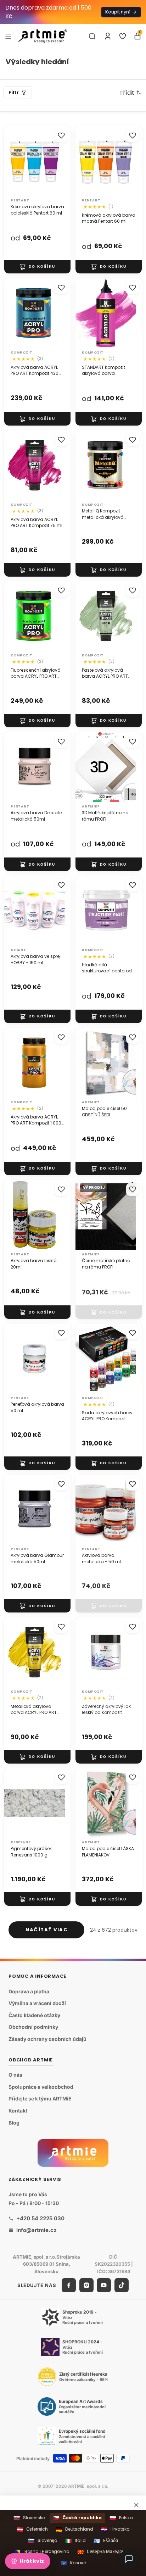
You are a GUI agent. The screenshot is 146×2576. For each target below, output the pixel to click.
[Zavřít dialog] (136, 2505)
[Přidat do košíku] (37, 267)
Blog (14, 2123)
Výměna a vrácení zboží (37, 2003)
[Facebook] (69, 2285)
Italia (75, 2541)
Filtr (14, 92)
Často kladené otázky (34, 2015)
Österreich (32, 2529)
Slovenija (43, 2541)
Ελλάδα (106, 2541)
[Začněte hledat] (92, 36)
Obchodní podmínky (33, 2027)
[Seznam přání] (123, 36)
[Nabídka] (8, 36)
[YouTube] (104, 2285)
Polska (121, 2518)
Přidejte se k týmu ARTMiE (40, 2099)
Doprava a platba (29, 1991)
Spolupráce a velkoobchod (41, 2087)
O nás (15, 2075)
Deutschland (74, 2529)
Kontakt (18, 2111)
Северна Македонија (104, 2552)
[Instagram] (86, 2285)
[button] (131, 93)
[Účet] (108, 36)
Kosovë (73, 2563)
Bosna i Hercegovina (42, 2552)
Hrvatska (115, 2529)
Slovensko (29, 2518)
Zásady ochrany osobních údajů (47, 2039)
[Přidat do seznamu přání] (61, 135)
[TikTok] (122, 2285)
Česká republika (77, 2518)
